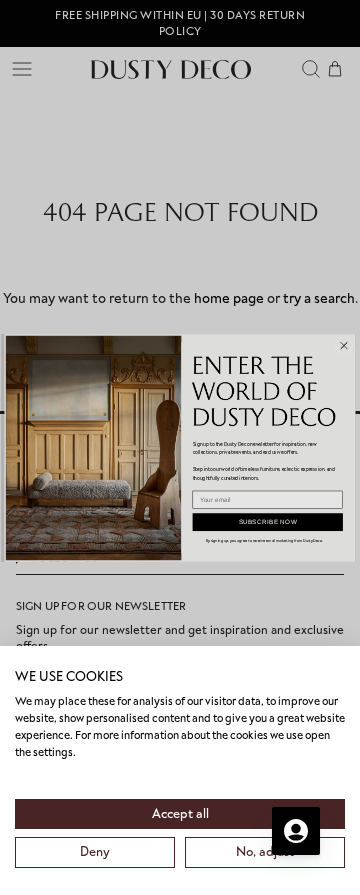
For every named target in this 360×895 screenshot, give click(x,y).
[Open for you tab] (296, 831)
